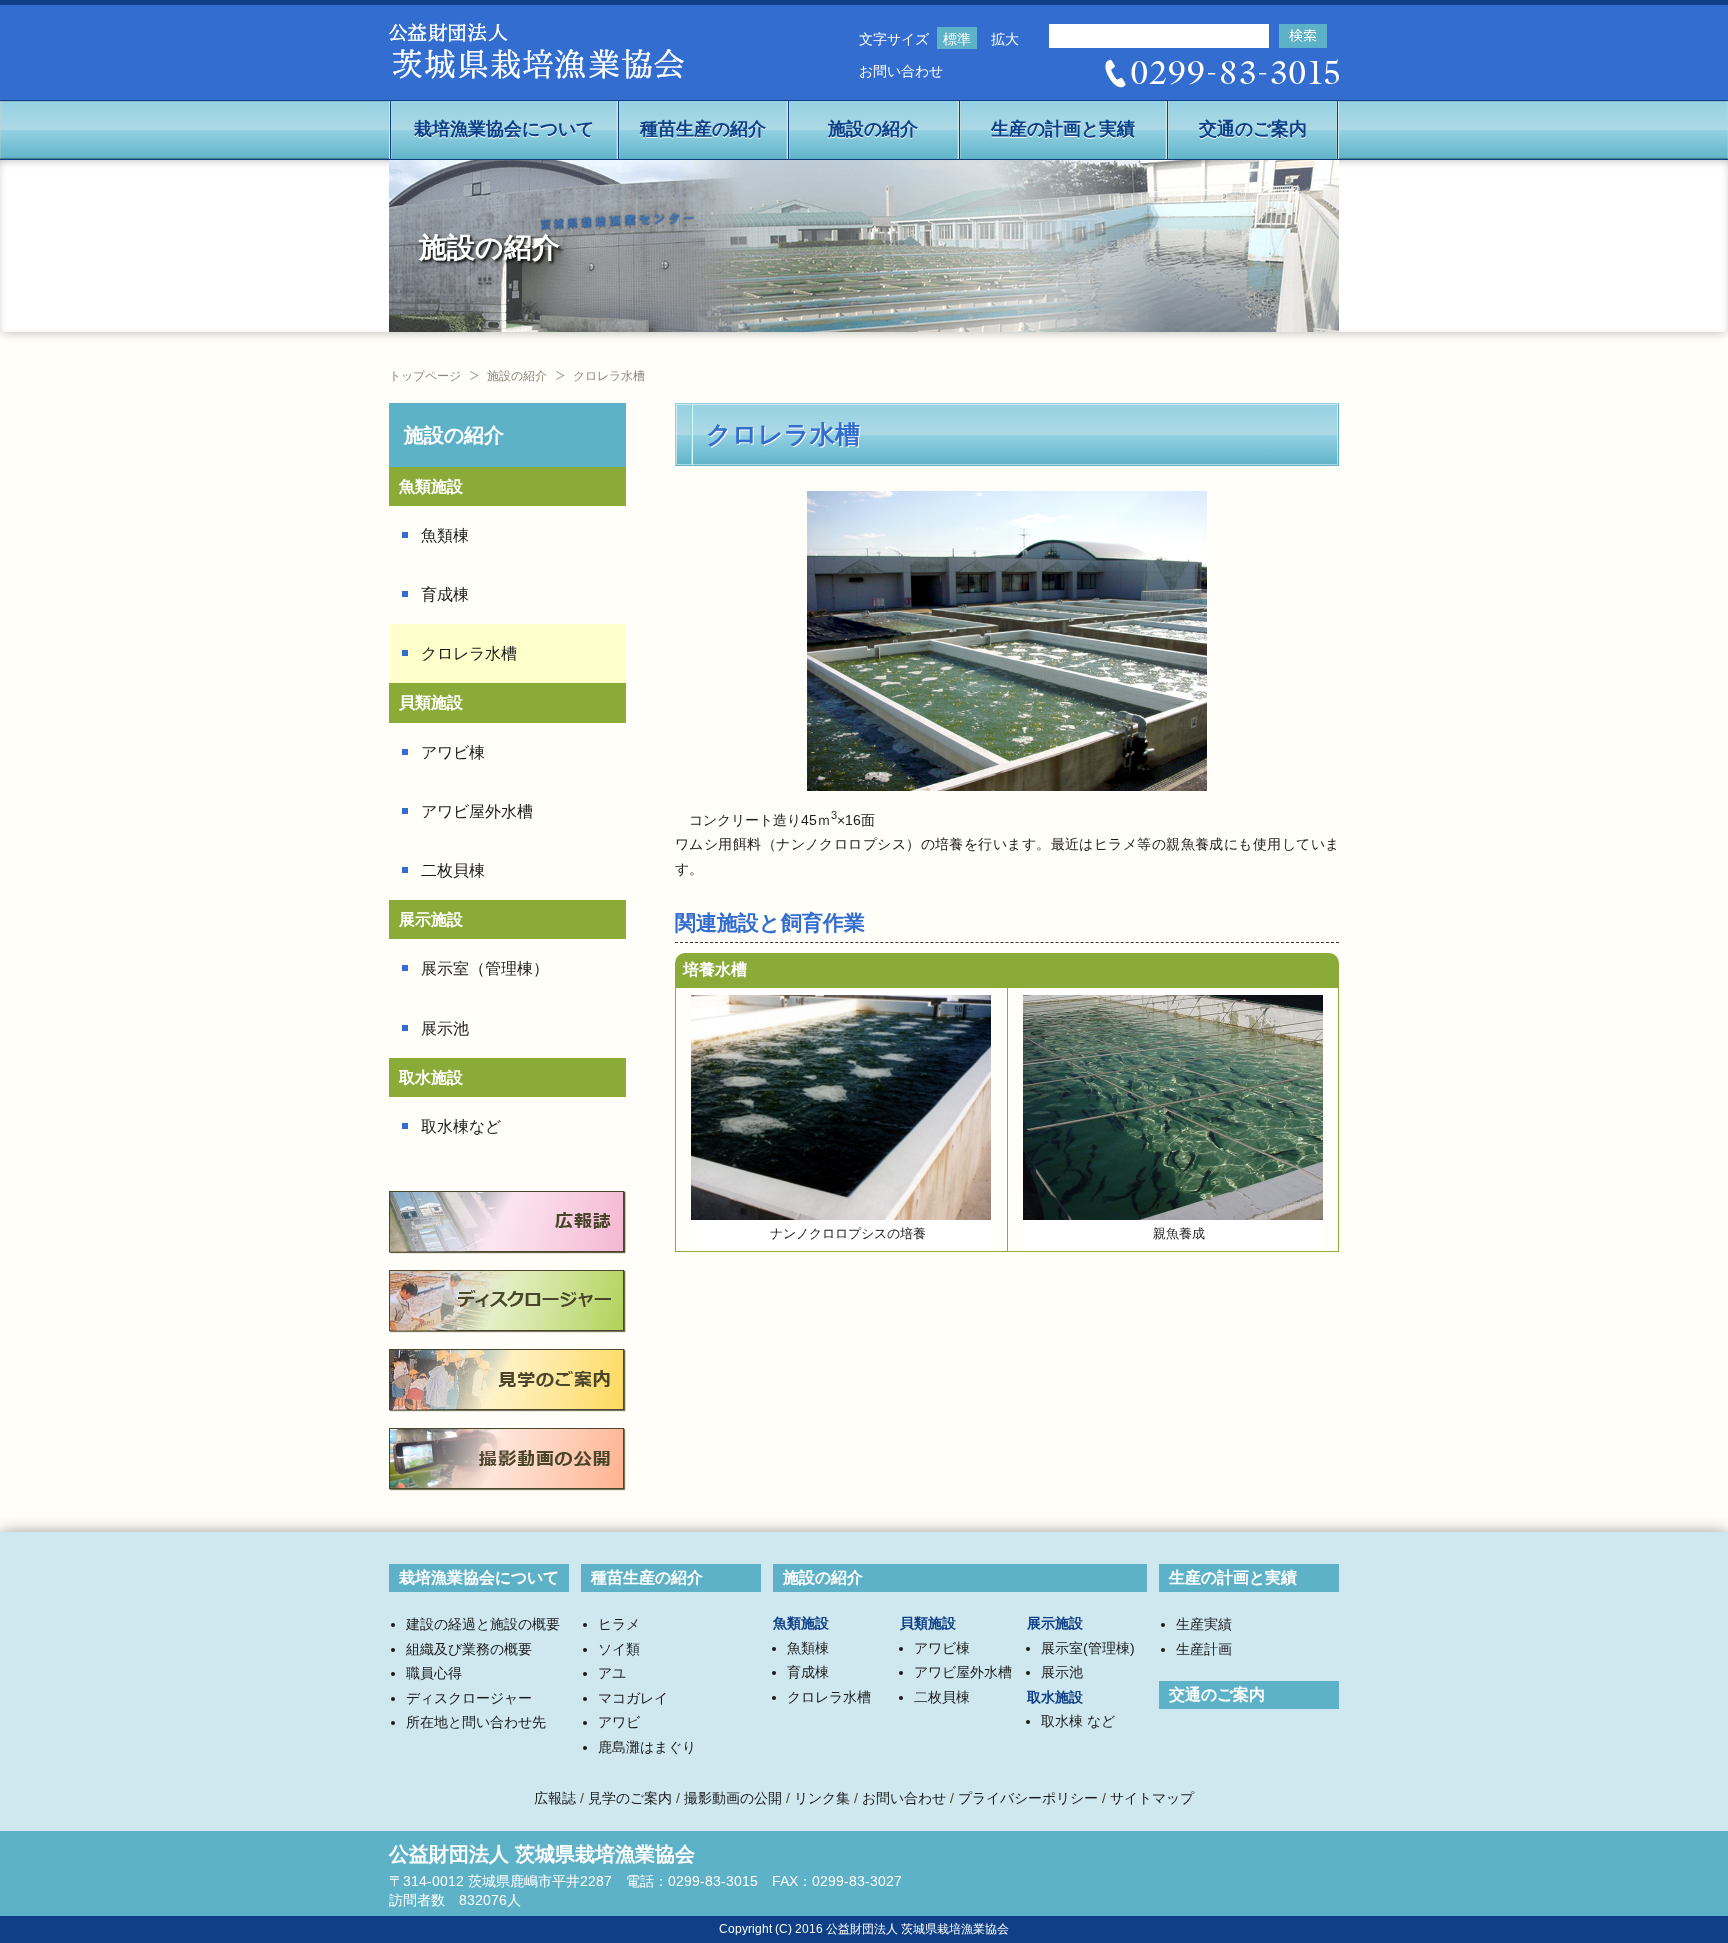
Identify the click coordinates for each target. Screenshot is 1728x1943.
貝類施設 (431, 702)
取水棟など (461, 1126)
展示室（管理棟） (485, 968)
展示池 (445, 1028)
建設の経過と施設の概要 (483, 1624)
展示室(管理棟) (1088, 1648)
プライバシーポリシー (1028, 1798)
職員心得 (434, 1673)
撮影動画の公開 (733, 1798)
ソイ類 (619, 1649)
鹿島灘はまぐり (647, 1747)
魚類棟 (445, 535)
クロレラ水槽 (469, 653)
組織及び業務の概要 (469, 1649)
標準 (957, 39)
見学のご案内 (630, 1798)
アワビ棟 (453, 752)
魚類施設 (431, 486)
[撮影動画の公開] (507, 1479)
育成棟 (445, 594)
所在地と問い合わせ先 (476, 1722)
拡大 (1005, 39)
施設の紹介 (873, 129)
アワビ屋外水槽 (477, 811)
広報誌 (555, 1798)
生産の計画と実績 (1063, 129)
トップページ (425, 376)
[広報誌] (507, 1242)
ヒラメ (619, 1624)
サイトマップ (1152, 1798)
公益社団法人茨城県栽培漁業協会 (536, 54)
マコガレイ (633, 1698)
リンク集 (822, 1798)
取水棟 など (1078, 1721)
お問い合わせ (901, 71)
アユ (612, 1673)
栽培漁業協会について (504, 129)
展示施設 (431, 919)
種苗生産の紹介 (703, 129)
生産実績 (1204, 1624)
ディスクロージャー (469, 1698)
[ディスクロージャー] (507, 1321)
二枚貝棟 (453, 870)
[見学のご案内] (507, 1400)
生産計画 (1204, 1649)
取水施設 (431, 1077)
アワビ (619, 1722)
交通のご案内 (1253, 129)
